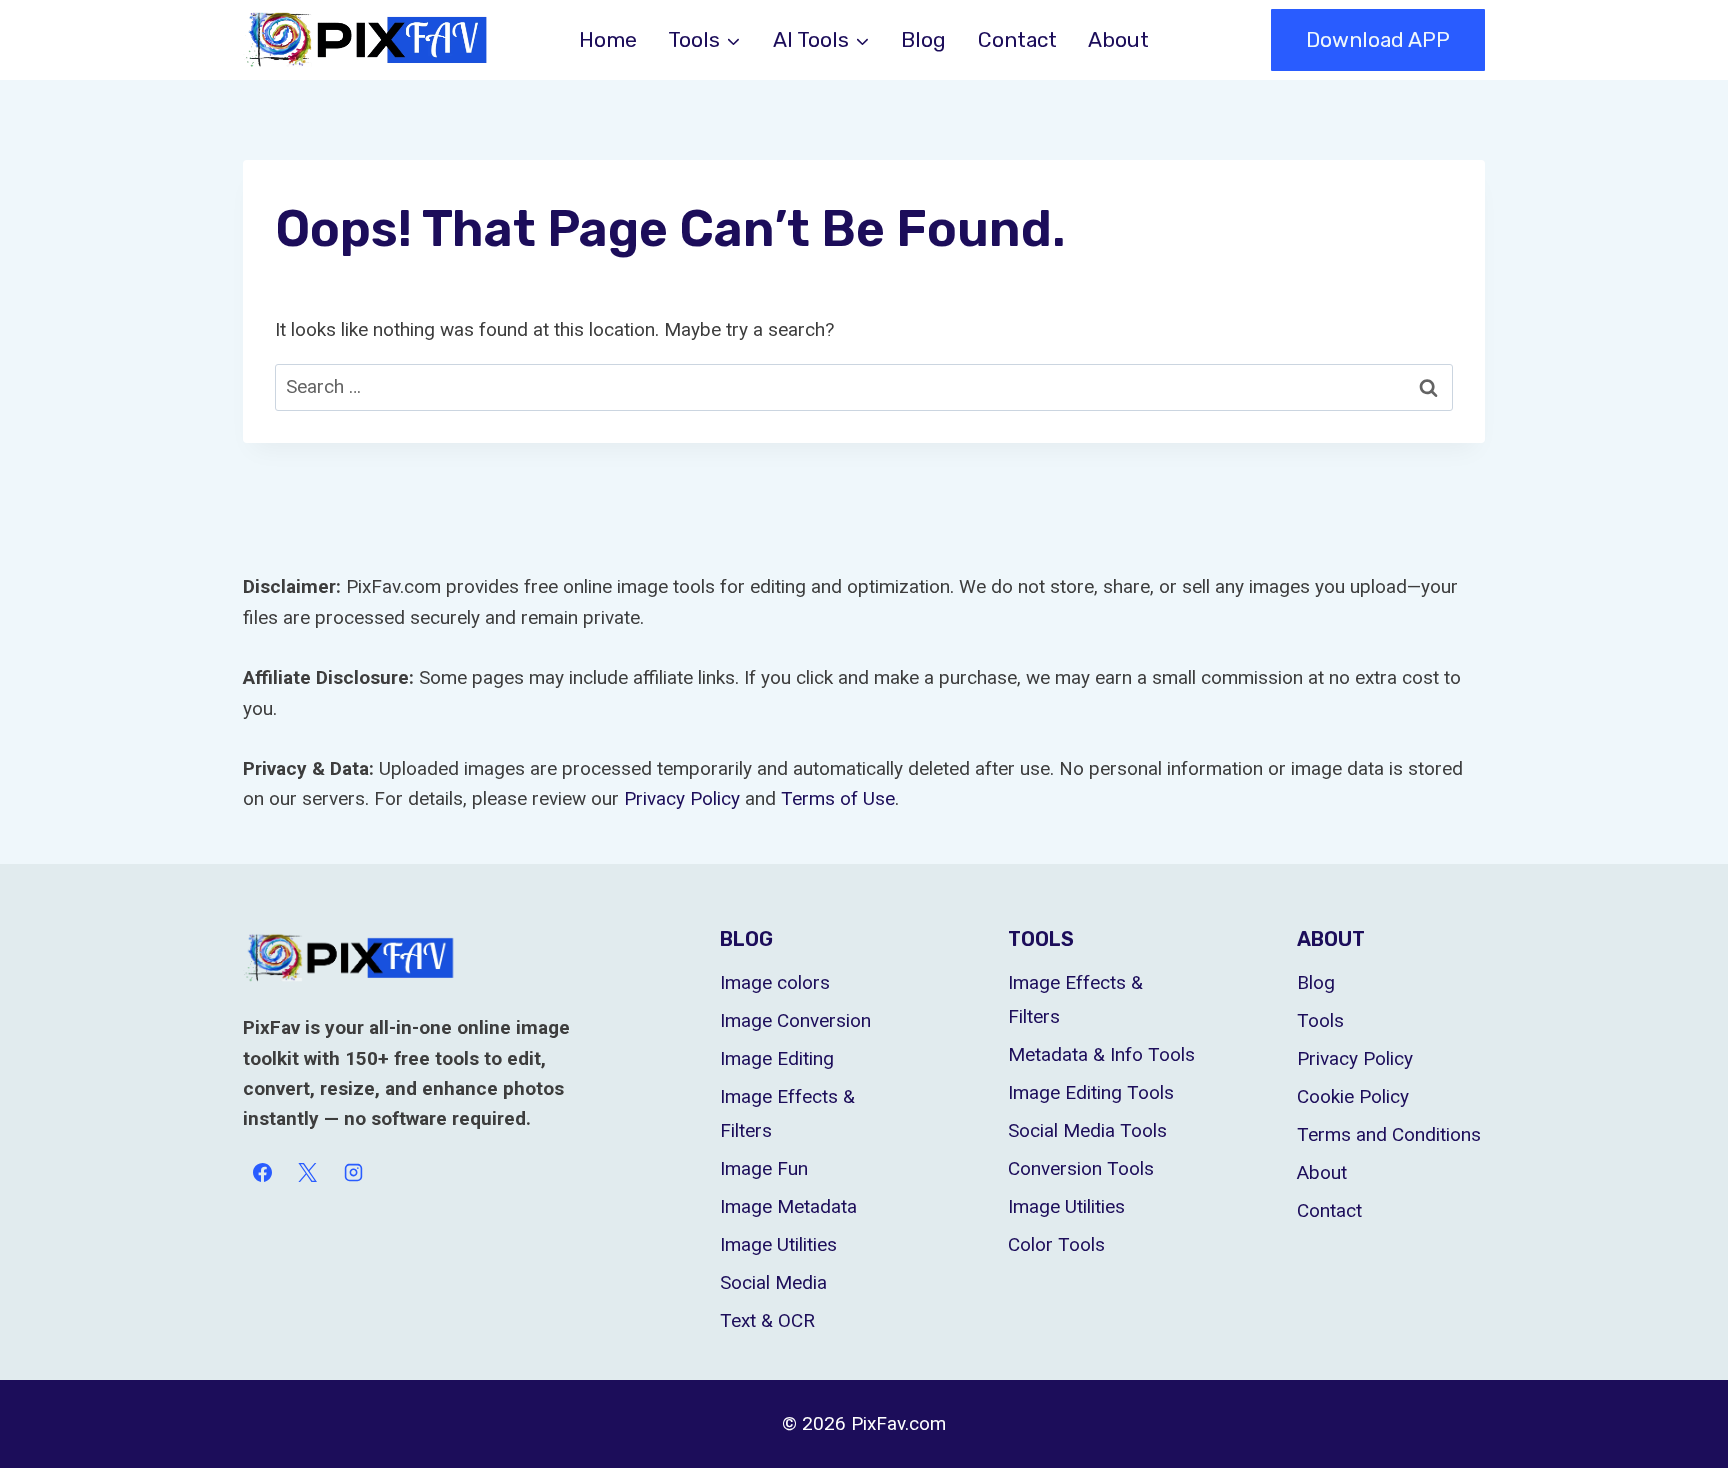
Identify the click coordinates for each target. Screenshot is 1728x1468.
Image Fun (764, 1168)
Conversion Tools (1081, 1168)
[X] (308, 1173)
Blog (923, 39)
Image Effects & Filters (787, 1113)
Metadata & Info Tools (1101, 1054)
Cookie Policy (1353, 1096)
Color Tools (1056, 1244)
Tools (1320, 1020)
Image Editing (777, 1058)
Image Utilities (778, 1244)
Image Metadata (788, 1206)
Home (608, 39)
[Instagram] (353, 1173)
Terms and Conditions (1389, 1134)
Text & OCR (767, 1320)
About (1118, 39)
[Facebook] (262, 1173)
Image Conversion (795, 1020)
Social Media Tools (1087, 1130)
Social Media (773, 1282)
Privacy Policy (1355, 1058)
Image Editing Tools (1091, 1092)
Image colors (775, 982)
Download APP (1378, 39)
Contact (1017, 39)
